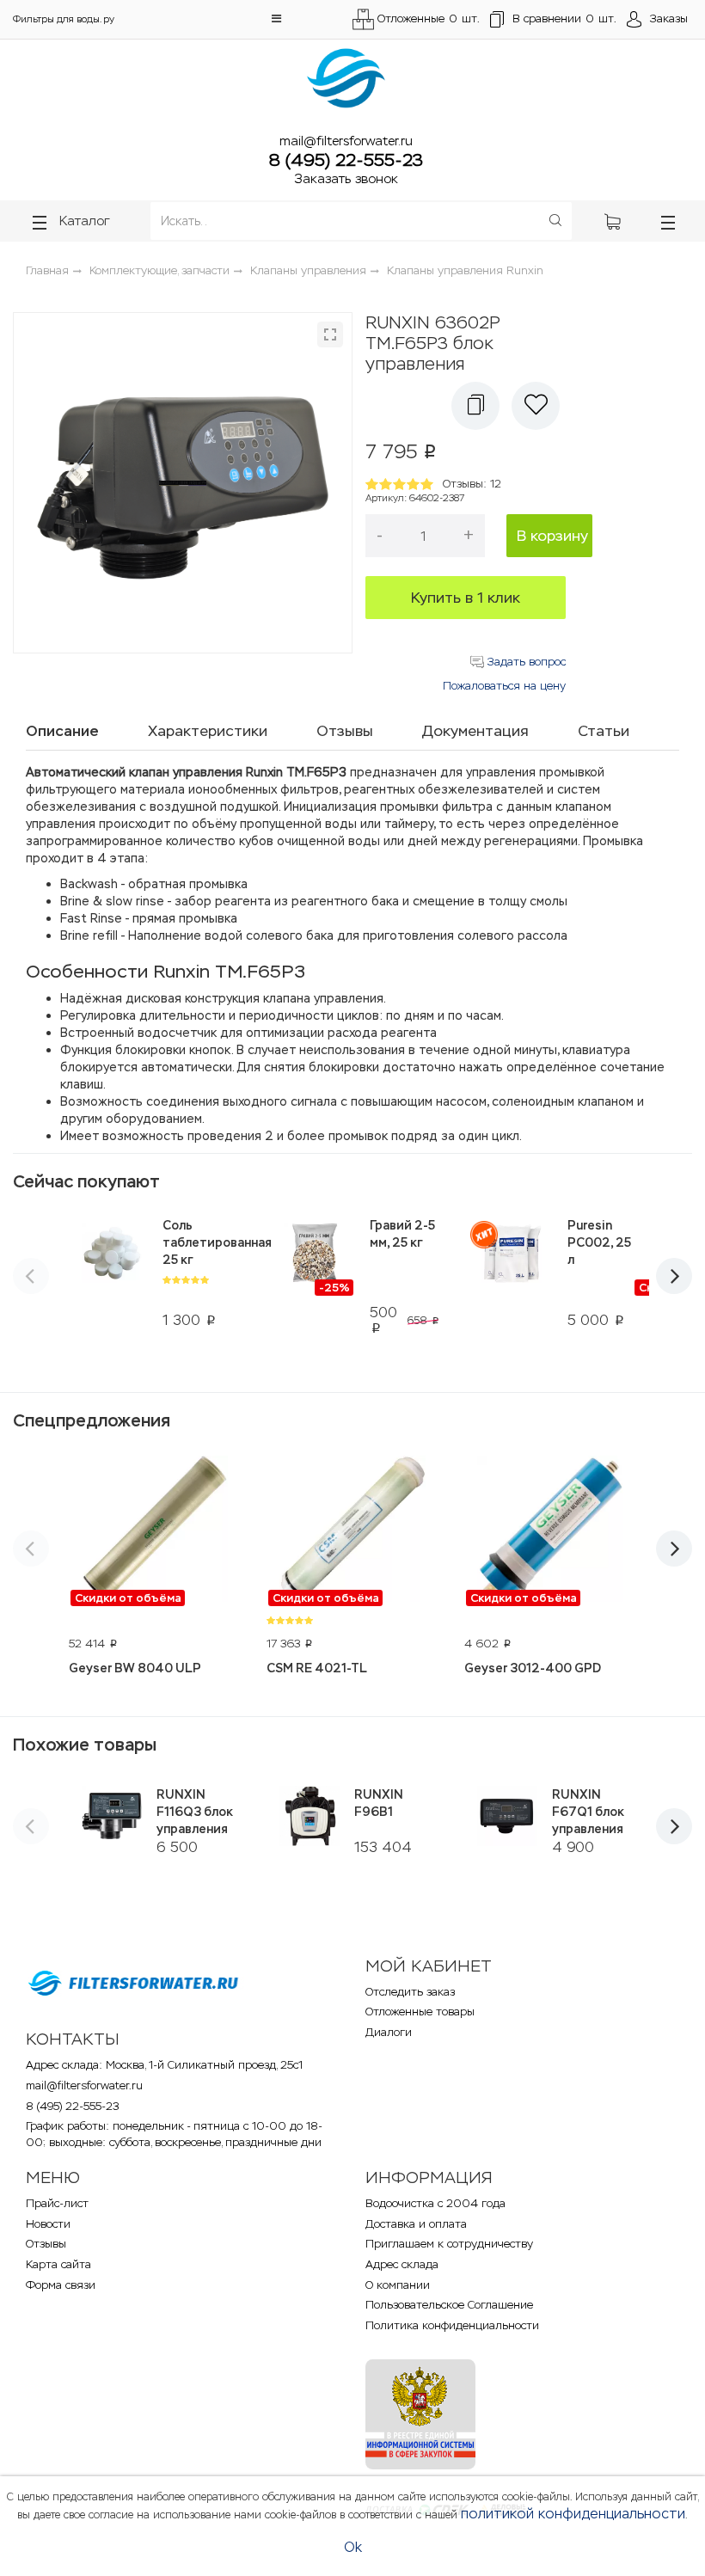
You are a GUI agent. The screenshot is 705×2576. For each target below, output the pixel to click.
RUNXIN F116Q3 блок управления (195, 1812)
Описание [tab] (62, 731)
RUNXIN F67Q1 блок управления (588, 1812)
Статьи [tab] (604, 731)
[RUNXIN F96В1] (309, 1816)
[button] (276, 18)
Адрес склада (402, 2264)
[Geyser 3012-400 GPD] (550, 1531)
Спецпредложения (92, 1420)
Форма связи (61, 2285)
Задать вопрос (525, 662)
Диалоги (389, 2032)
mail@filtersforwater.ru (346, 141)
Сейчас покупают (86, 1181)
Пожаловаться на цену (504, 686)
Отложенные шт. (429, 18)
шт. (564, 18)
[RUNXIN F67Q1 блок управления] (507, 1816)
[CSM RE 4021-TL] (352, 1531)
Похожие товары (85, 1745)
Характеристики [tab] (208, 731)
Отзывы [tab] (345, 731)
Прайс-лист (57, 2203)
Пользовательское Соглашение (449, 2305)
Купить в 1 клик (466, 598)
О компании (398, 2285)
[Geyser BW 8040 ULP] (155, 1531)
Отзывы (46, 2244)
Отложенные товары (420, 2012)
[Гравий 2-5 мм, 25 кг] (314, 1264)
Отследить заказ (410, 1992)
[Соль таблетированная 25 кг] (111, 1264)
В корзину (552, 536)
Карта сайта (58, 2264)
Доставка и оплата (416, 2224)
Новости (48, 2224)
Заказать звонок (346, 178)
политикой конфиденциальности (573, 2514)
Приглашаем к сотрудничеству (449, 2244)
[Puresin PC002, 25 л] (512, 1264)
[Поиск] (555, 221)
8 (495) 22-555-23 (346, 160)
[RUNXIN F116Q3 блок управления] (111, 1816)
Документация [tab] (475, 731)
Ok (353, 2547)
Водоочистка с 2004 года (435, 2203)
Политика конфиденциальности (452, 2325)
